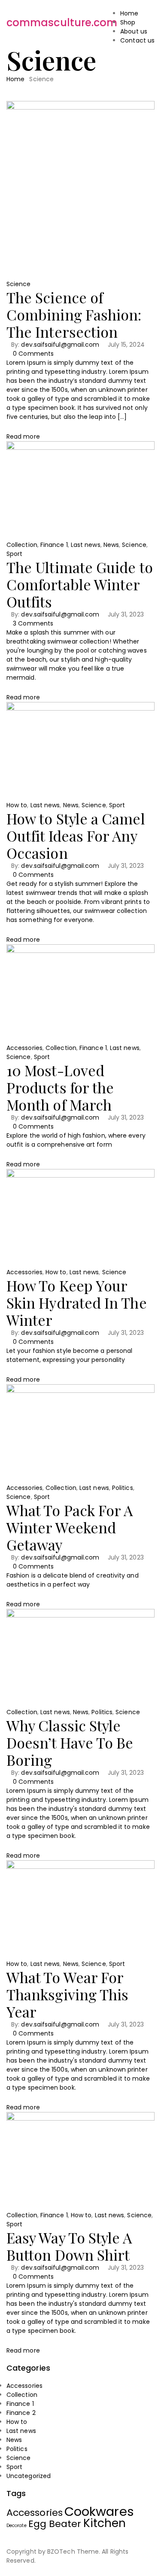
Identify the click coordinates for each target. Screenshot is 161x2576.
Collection (22, 545)
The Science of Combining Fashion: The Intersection (74, 314)
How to (17, 805)
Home (15, 79)
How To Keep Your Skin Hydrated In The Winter (77, 1303)
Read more (23, 436)
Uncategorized (29, 2476)
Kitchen (105, 2523)
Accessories (24, 1048)
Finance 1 (54, 545)
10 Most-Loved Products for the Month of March (60, 1087)
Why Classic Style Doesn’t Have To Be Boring (70, 1743)
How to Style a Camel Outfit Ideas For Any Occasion (76, 836)
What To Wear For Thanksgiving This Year (67, 1994)
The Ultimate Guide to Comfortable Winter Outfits (80, 584)
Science (19, 284)
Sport (14, 554)
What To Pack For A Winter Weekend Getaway (70, 1527)
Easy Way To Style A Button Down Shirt (69, 2246)
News (111, 545)
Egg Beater (55, 2524)
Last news (86, 545)
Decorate (17, 2526)
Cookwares (99, 2511)
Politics (123, 1488)
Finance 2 (21, 2413)
